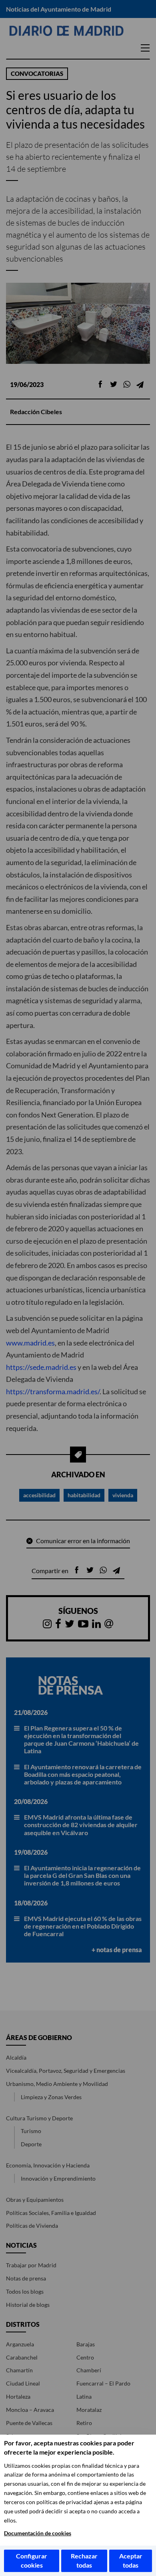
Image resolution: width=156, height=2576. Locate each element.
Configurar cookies (32, 2560)
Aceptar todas (131, 2560)
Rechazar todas (84, 2560)
